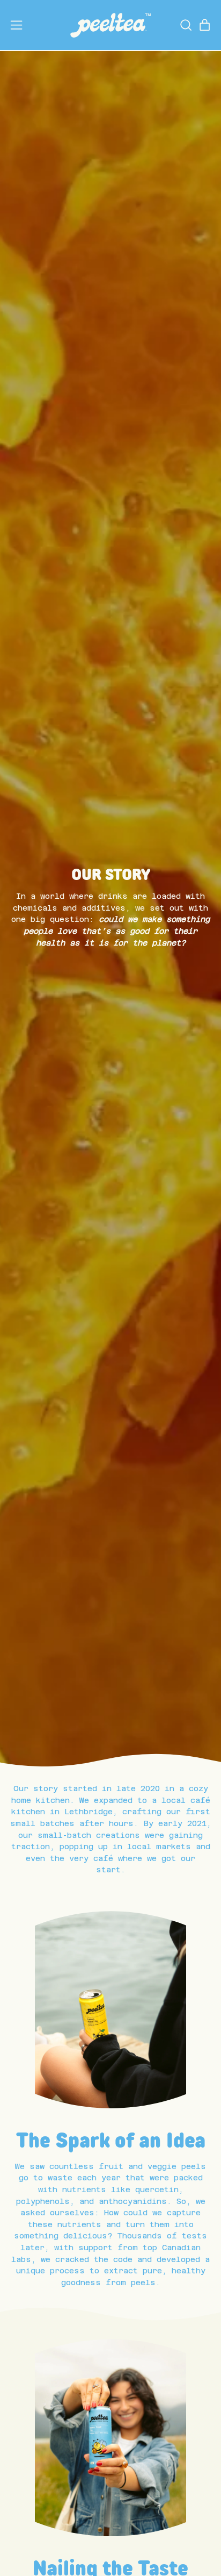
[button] (185, 25)
